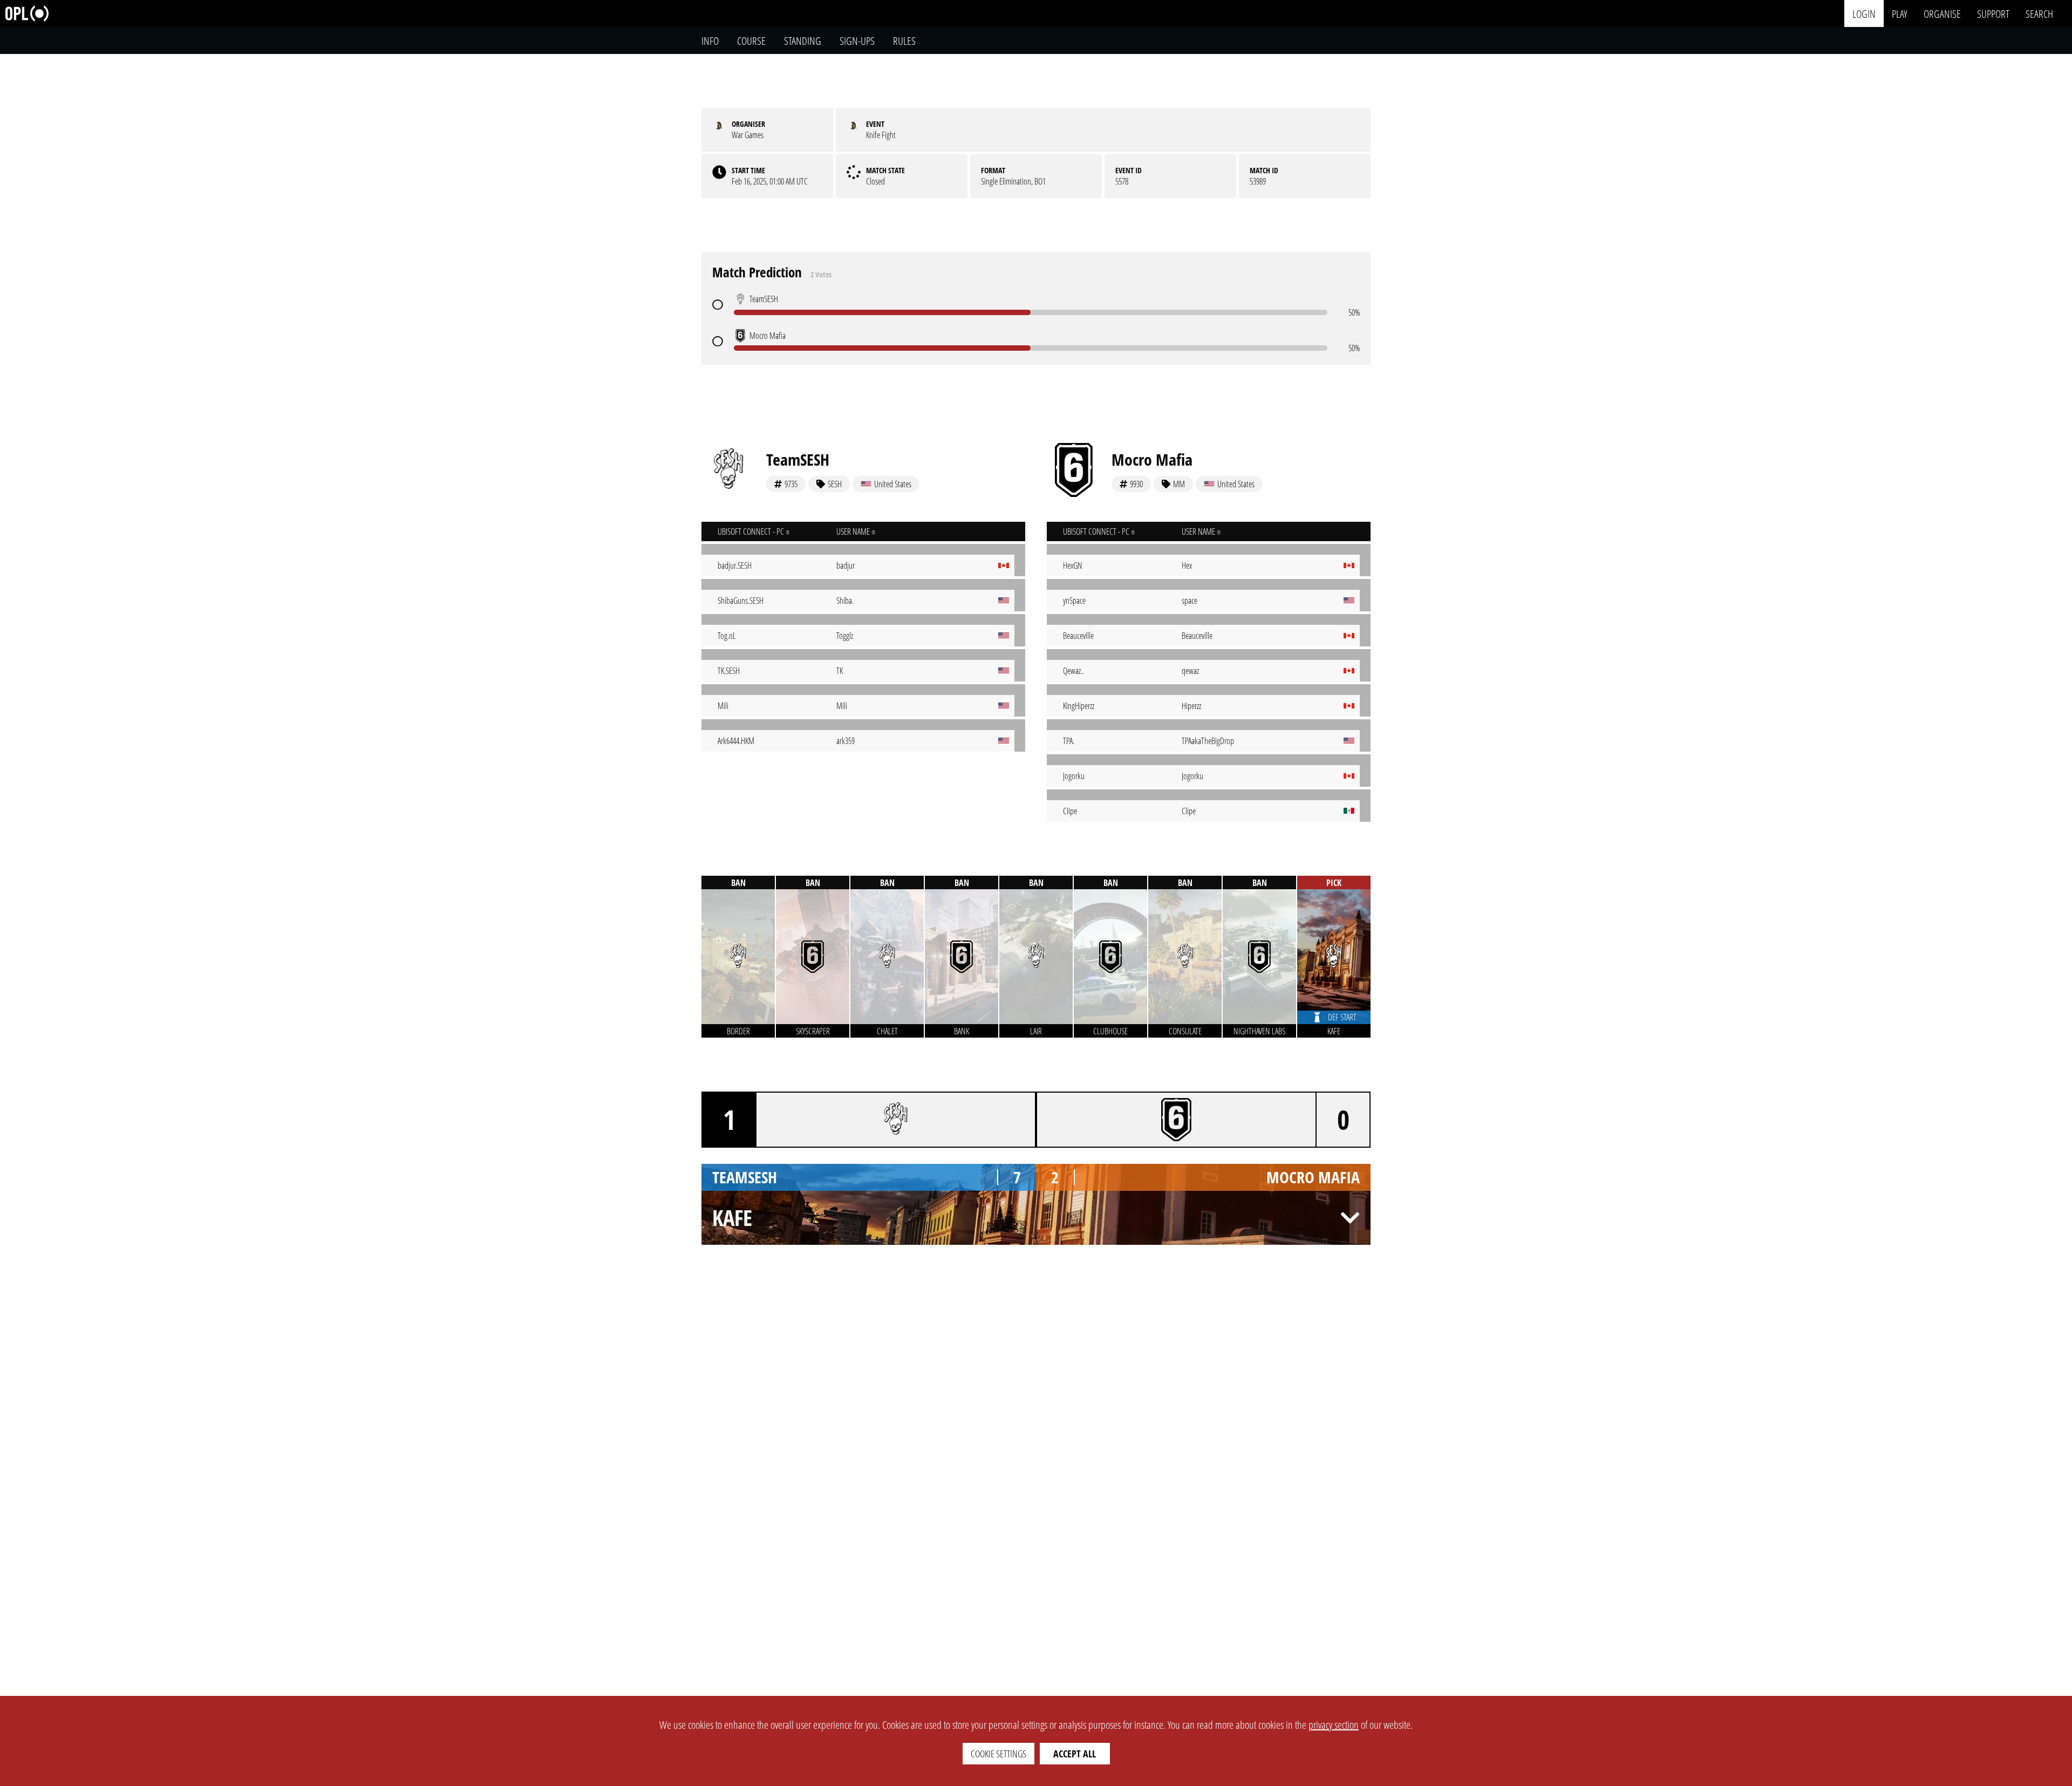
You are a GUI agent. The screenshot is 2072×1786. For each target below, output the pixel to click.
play (1900, 13)
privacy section (1334, 1725)
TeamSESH (798, 459)
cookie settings (998, 1754)
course (751, 41)
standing (803, 41)
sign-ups (857, 41)
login (1864, 13)
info (710, 41)
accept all (1075, 1754)
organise (1942, 13)
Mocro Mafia (1152, 459)
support (1993, 13)
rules (904, 41)
